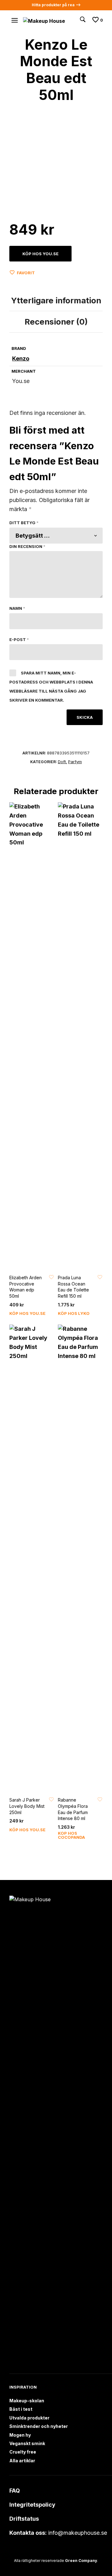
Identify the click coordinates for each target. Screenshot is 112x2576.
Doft (62, 762)
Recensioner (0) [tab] (56, 322)
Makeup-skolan (27, 2401)
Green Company (81, 2561)
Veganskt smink (27, 2443)
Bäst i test (21, 2409)
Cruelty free (23, 2452)
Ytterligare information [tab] (56, 300)
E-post (19, 639)
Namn (17, 608)
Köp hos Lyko (74, 1313)
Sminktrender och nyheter (39, 2426)
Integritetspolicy (32, 2505)
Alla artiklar (22, 2461)
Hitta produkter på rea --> (56, 5)
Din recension (27, 546)
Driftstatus (24, 2519)
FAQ (15, 2491)
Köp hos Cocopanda (71, 1835)
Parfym (75, 762)
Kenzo (21, 358)
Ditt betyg (24, 523)
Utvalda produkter (29, 2418)
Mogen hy (20, 2435)
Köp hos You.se (40, 254)
